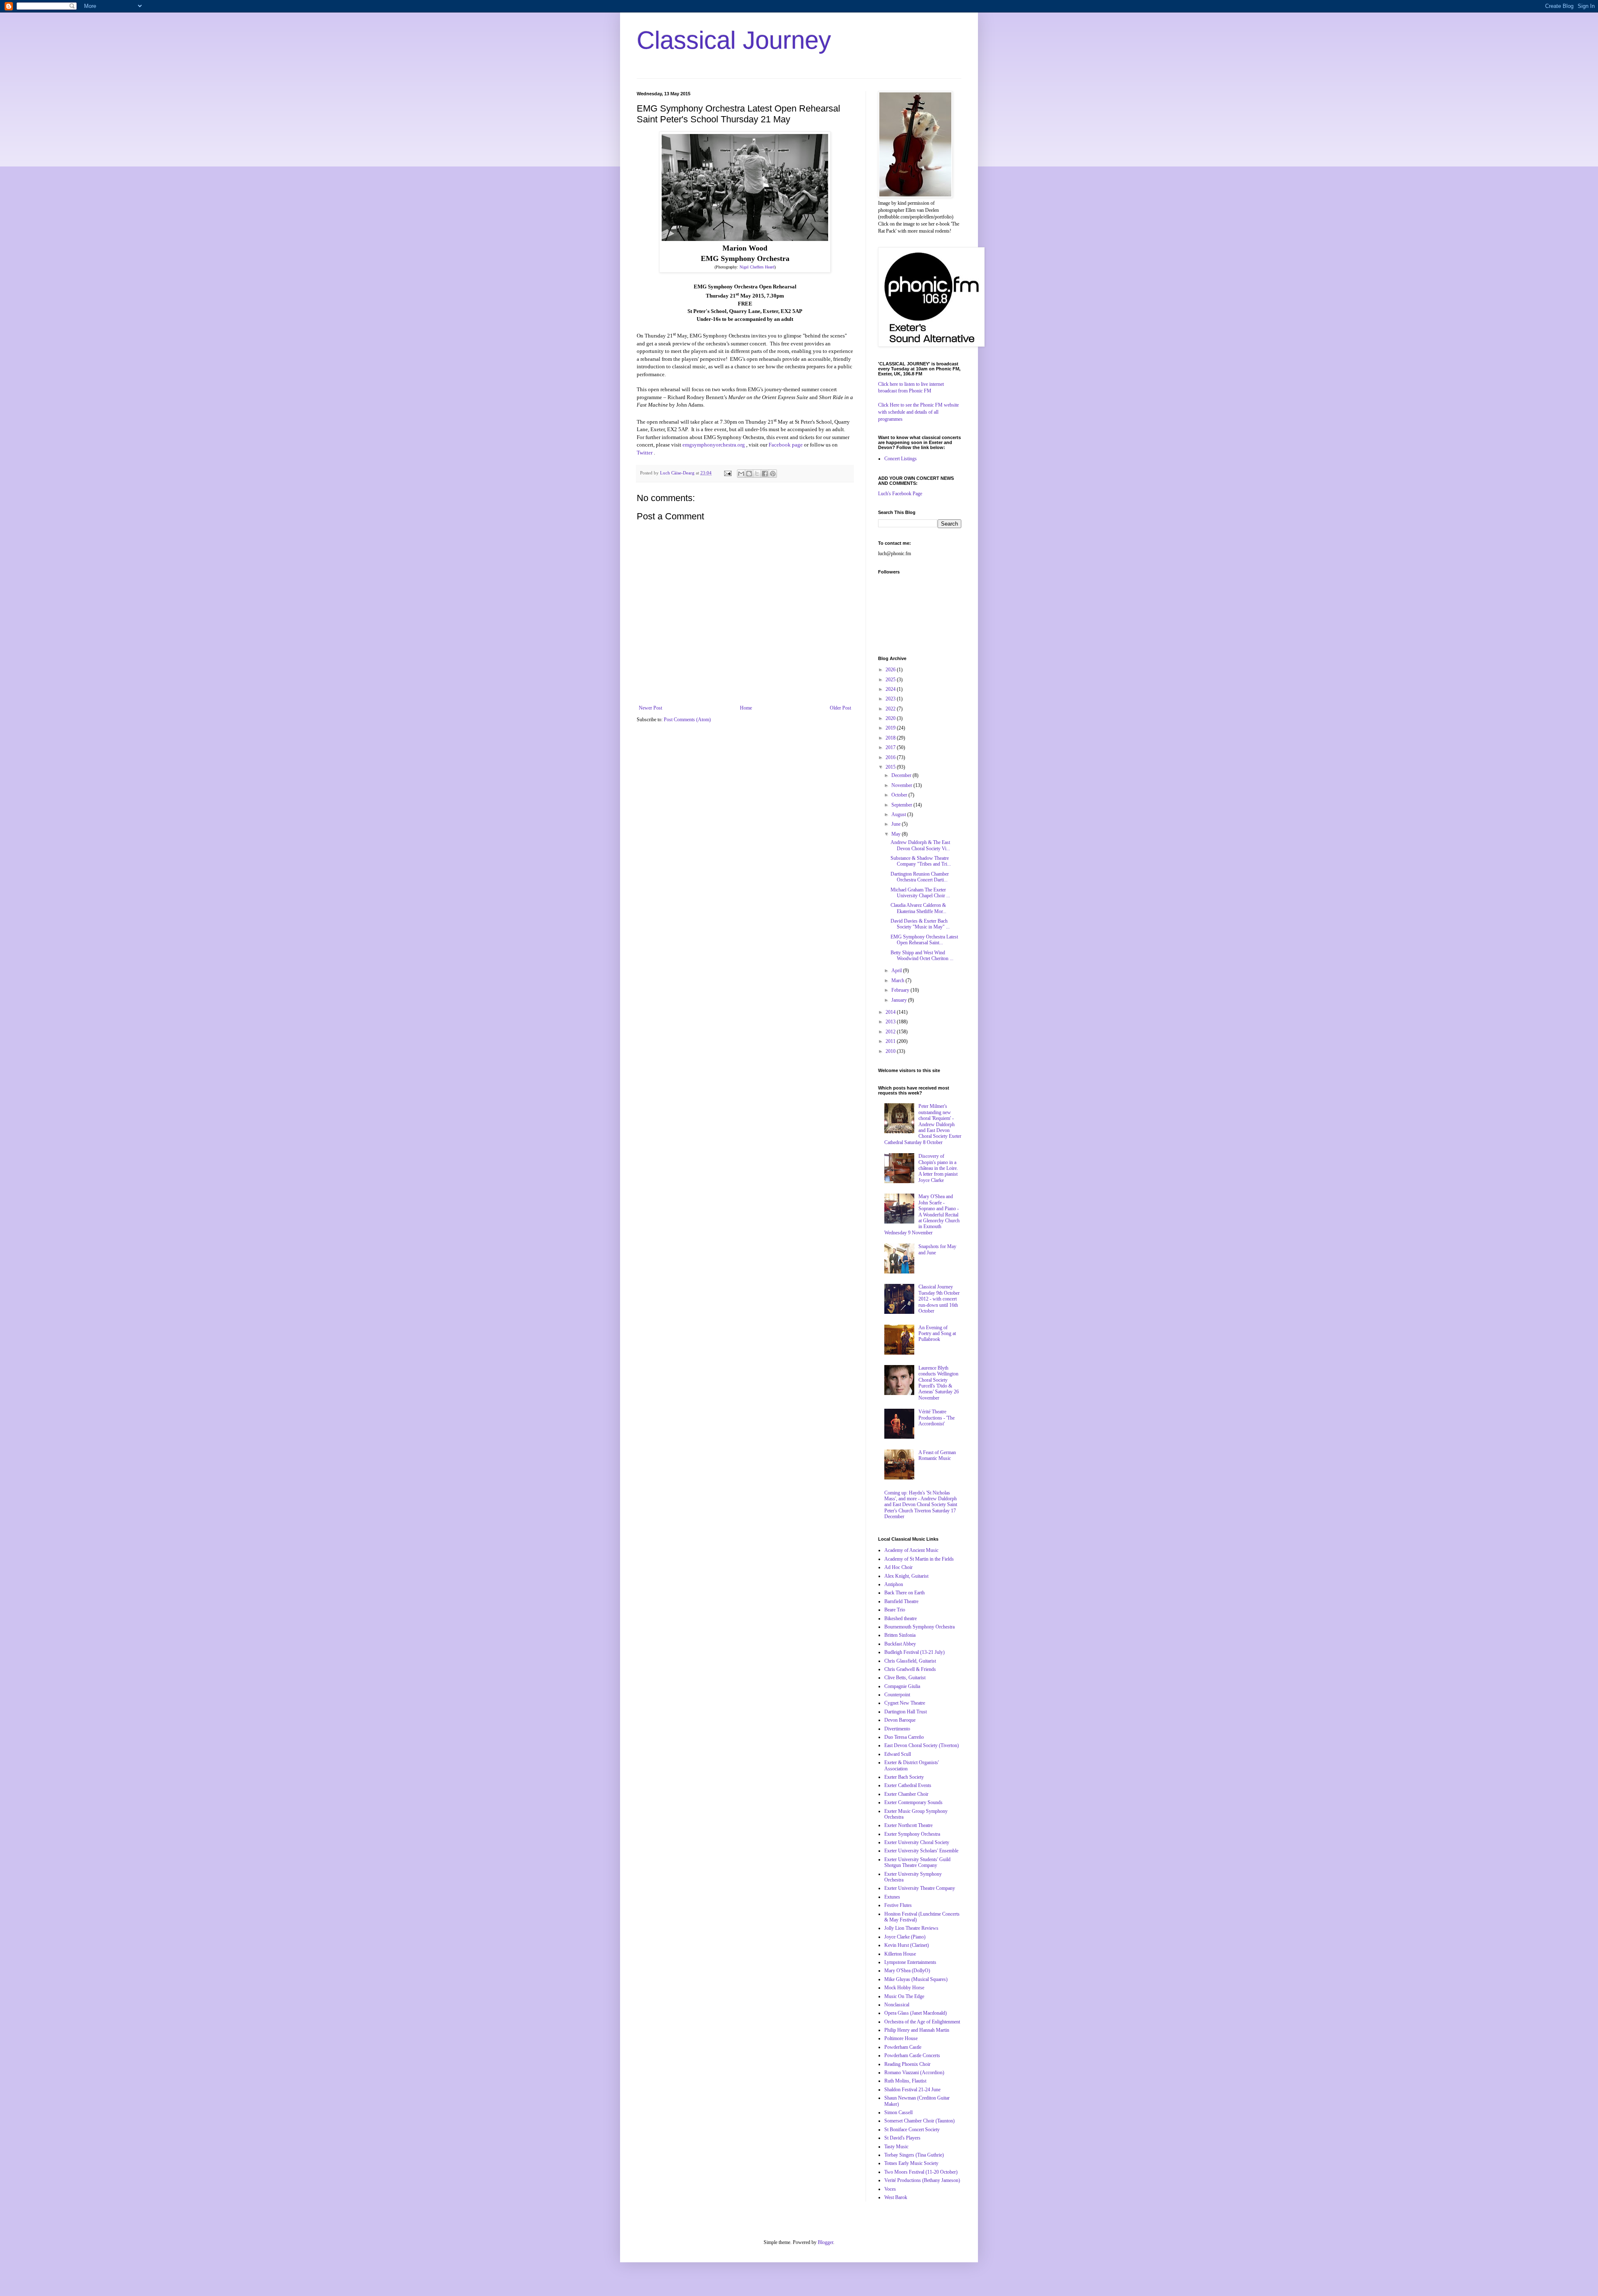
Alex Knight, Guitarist (906, 1576)
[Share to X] (757, 474)
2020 (891, 718)
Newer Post (650, 708)
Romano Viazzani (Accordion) (914, 2073)
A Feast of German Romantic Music (937, 1455)
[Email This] (741, 474)
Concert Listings (901, 459)
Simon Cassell (898, 2112)
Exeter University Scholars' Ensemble (921, 1851)
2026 (891, 670)
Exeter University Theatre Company (920, 1888)
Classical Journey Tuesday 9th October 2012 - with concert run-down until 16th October (939, 1299)
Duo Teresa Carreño (904, 1737)
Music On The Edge (904, 1996)
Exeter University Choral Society (917, 1842)
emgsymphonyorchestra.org (714, 445)
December (902, 775)
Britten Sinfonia (900, 1635)
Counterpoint (897, 1695)
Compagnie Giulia (902, 1686)
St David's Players (902, 2138)
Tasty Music (896, 2147)
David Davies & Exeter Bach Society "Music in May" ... (920, 924)
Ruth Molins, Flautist (905, 2081)
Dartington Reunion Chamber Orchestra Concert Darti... (920, 877)
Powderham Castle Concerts (912, 2055)
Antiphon (894, 1584)
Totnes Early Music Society (911, 2163)
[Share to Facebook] (765, 474)
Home (746, 708)
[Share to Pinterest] (773, 474)
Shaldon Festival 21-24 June (912, 2090)
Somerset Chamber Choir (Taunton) (919, 2121)
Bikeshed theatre (901, 1618)
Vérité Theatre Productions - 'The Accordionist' (937, 1418)
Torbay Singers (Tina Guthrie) (914, 2155)
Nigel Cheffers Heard (757, 267)
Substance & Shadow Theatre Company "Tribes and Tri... (921, 861)
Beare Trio (895, 1610)
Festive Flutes (898, 1905)
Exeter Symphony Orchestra (912, 1834)
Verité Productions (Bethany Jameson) (922, 2180)
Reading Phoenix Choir (907, 2064)
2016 (891, 757)
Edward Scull (898, 1754)
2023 (891, 699)
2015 (891, 767)
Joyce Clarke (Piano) (905, 1937)
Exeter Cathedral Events (908, 1785)
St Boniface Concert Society (912, 2130)
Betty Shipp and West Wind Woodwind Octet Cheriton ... (922, 956)
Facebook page (786, 445)
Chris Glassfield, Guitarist (910, 1661)
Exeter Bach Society (904, 1777)
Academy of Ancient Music (911, 1550)
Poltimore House (901, 2038)
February (901, 990)
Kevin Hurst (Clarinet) (907, 1945)
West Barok (896, 2197)
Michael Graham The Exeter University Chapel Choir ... (920, 893)
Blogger (825, 2242)
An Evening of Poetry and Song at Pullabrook (937, 1334)
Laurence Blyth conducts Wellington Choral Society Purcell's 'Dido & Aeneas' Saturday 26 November (939, 1383)
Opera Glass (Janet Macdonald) (916, 2013)
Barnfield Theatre (901, 1601)
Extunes (892, 1897)
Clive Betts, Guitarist (905, 1678)
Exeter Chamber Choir (906, 1794)
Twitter (645, 453)
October (900, 795)
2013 (891, 1022)
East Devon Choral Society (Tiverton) (922, 1745)
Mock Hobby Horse (904, 1988)
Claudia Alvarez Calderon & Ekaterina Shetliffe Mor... (918, 908)
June (897, 824)
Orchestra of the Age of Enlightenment (922, 2022)
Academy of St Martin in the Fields (919, 1559)
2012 (891, 1032)
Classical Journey (734, 40)
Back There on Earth (904, 1593)
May (897, 834)
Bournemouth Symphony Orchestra (919, 1627)
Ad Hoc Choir (898, 1567)
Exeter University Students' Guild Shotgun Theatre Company (917, 1862)
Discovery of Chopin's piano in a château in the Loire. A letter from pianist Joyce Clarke (938, 1168)
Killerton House (900, 1954)
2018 (891, 738)
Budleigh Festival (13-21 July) (914, 1652)
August (899, 814)
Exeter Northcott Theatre (908, 1825)
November (902, 785)
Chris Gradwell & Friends (910, 1669)
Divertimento (897, 1729)
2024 (891, 689)
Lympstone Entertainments (910, 1962)
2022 (891, 709)
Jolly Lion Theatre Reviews (911, 1928)
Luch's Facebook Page (900, 494)
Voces (890, 2189)
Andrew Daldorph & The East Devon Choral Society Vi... (920, 845)
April (897, 971)
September (902, 805)
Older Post (840, 708)
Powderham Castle (903, 2047)
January (900, 1000)
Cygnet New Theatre (905, 1703)
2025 (891, 680)
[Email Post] (727, 473)
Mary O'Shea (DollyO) (907, 1971)
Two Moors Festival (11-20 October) (921, 2172)
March (898, 980)
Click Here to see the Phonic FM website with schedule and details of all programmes (918, 412)
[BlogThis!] (749, 474)
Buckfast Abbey (900, 1644)
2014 (891, 1012)
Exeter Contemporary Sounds (913, 1802)
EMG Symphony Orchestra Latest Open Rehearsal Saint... (924, 940)
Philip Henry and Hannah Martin (917, 2030)
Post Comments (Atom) (687, 720)
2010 (891, 1051)
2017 (891, 747)
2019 (891, 728)
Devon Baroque (900, 1720)
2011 (891, 1041)
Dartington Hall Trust (906, 1712)
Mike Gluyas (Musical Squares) (916, 1979)
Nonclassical (897, 2005)
